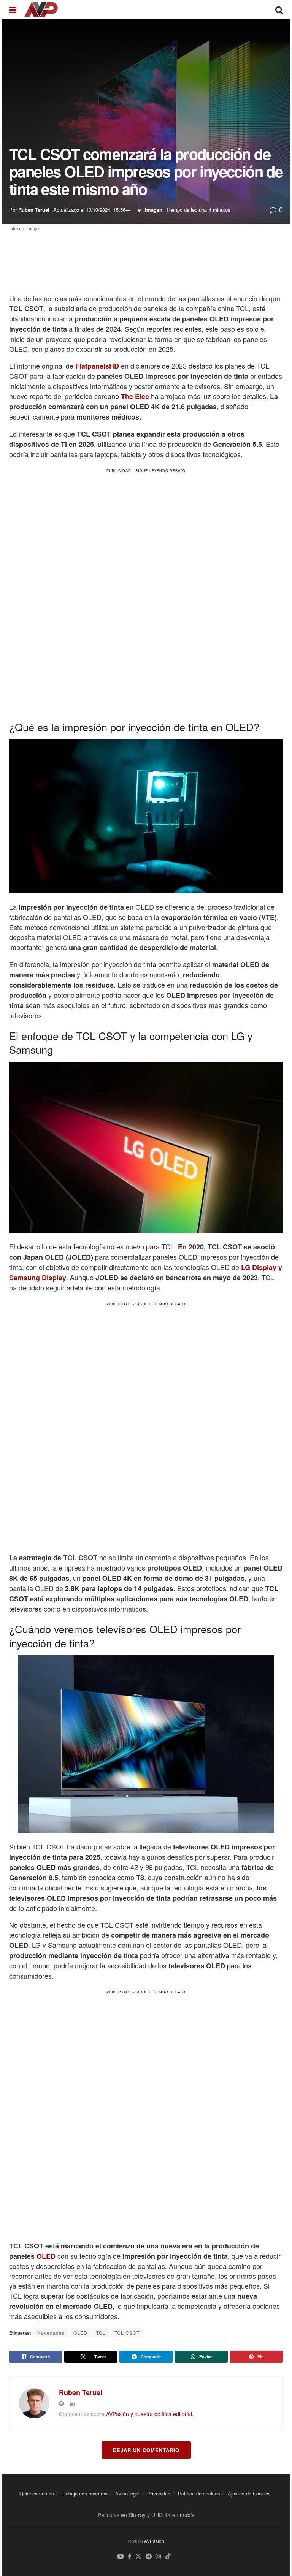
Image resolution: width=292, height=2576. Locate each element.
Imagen (154, 210)
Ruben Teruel (34, 210)
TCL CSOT (127, 2333)
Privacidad (159, 2493)
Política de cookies (199, 2493)
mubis (187, 2515)
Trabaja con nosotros (85, 2493)
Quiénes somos (37, 2493)
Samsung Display (38, 1278)
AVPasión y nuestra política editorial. (150, 2414)
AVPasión (154, 2541)
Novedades (51, 2333)
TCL (101, 2333)
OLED (46, 2256)
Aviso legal (127, 2493)
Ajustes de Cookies (249, 2493)
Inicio (15, 228)
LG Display (259, 1267)
